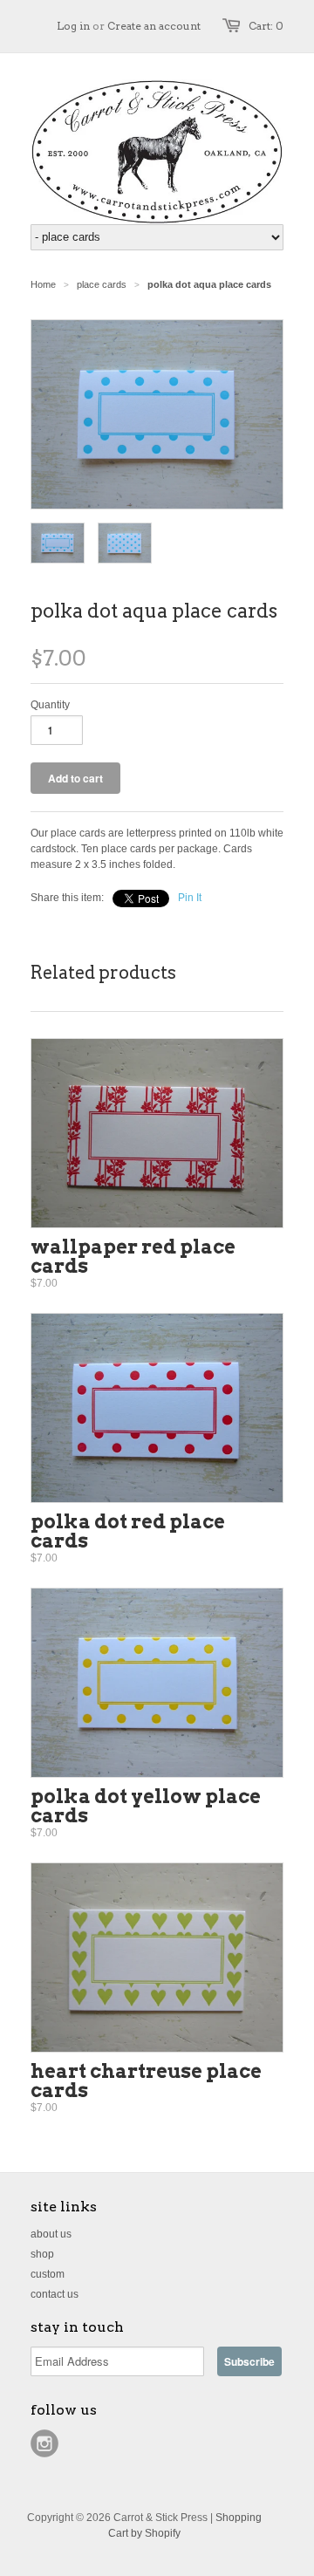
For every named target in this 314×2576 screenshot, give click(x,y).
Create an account (154, 26)
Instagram (44, 2443)
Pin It (190, 898)
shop (42, 2254)
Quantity (50, 705)
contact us (55, 2294)
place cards (102, 284)
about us (51, 2234)
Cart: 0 (266, 26)
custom (48, 2274)
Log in (73, 26)
